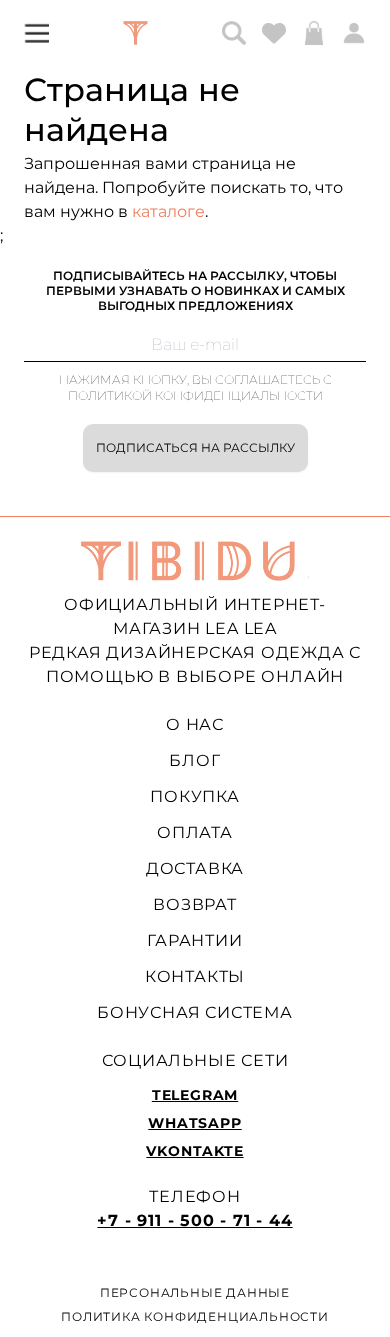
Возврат (195, 904)
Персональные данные (195, 1292)
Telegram (195, 1095)
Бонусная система (195, 1012)
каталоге (168, 211)
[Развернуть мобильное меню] (36, 32)
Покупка (195, 796)
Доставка (195, 868)
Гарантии (194, 940)
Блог (194, 760)
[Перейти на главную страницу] (135, 33)
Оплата (195, 832)
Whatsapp (194, 1123)
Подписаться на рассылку (195, 447)
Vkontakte (194, 1151)
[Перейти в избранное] (274, 33)
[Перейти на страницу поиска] (234, 33)
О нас (195, 724)
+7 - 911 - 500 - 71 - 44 (194, 1220)
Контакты (195, 976)
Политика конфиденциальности (195, 1316)
